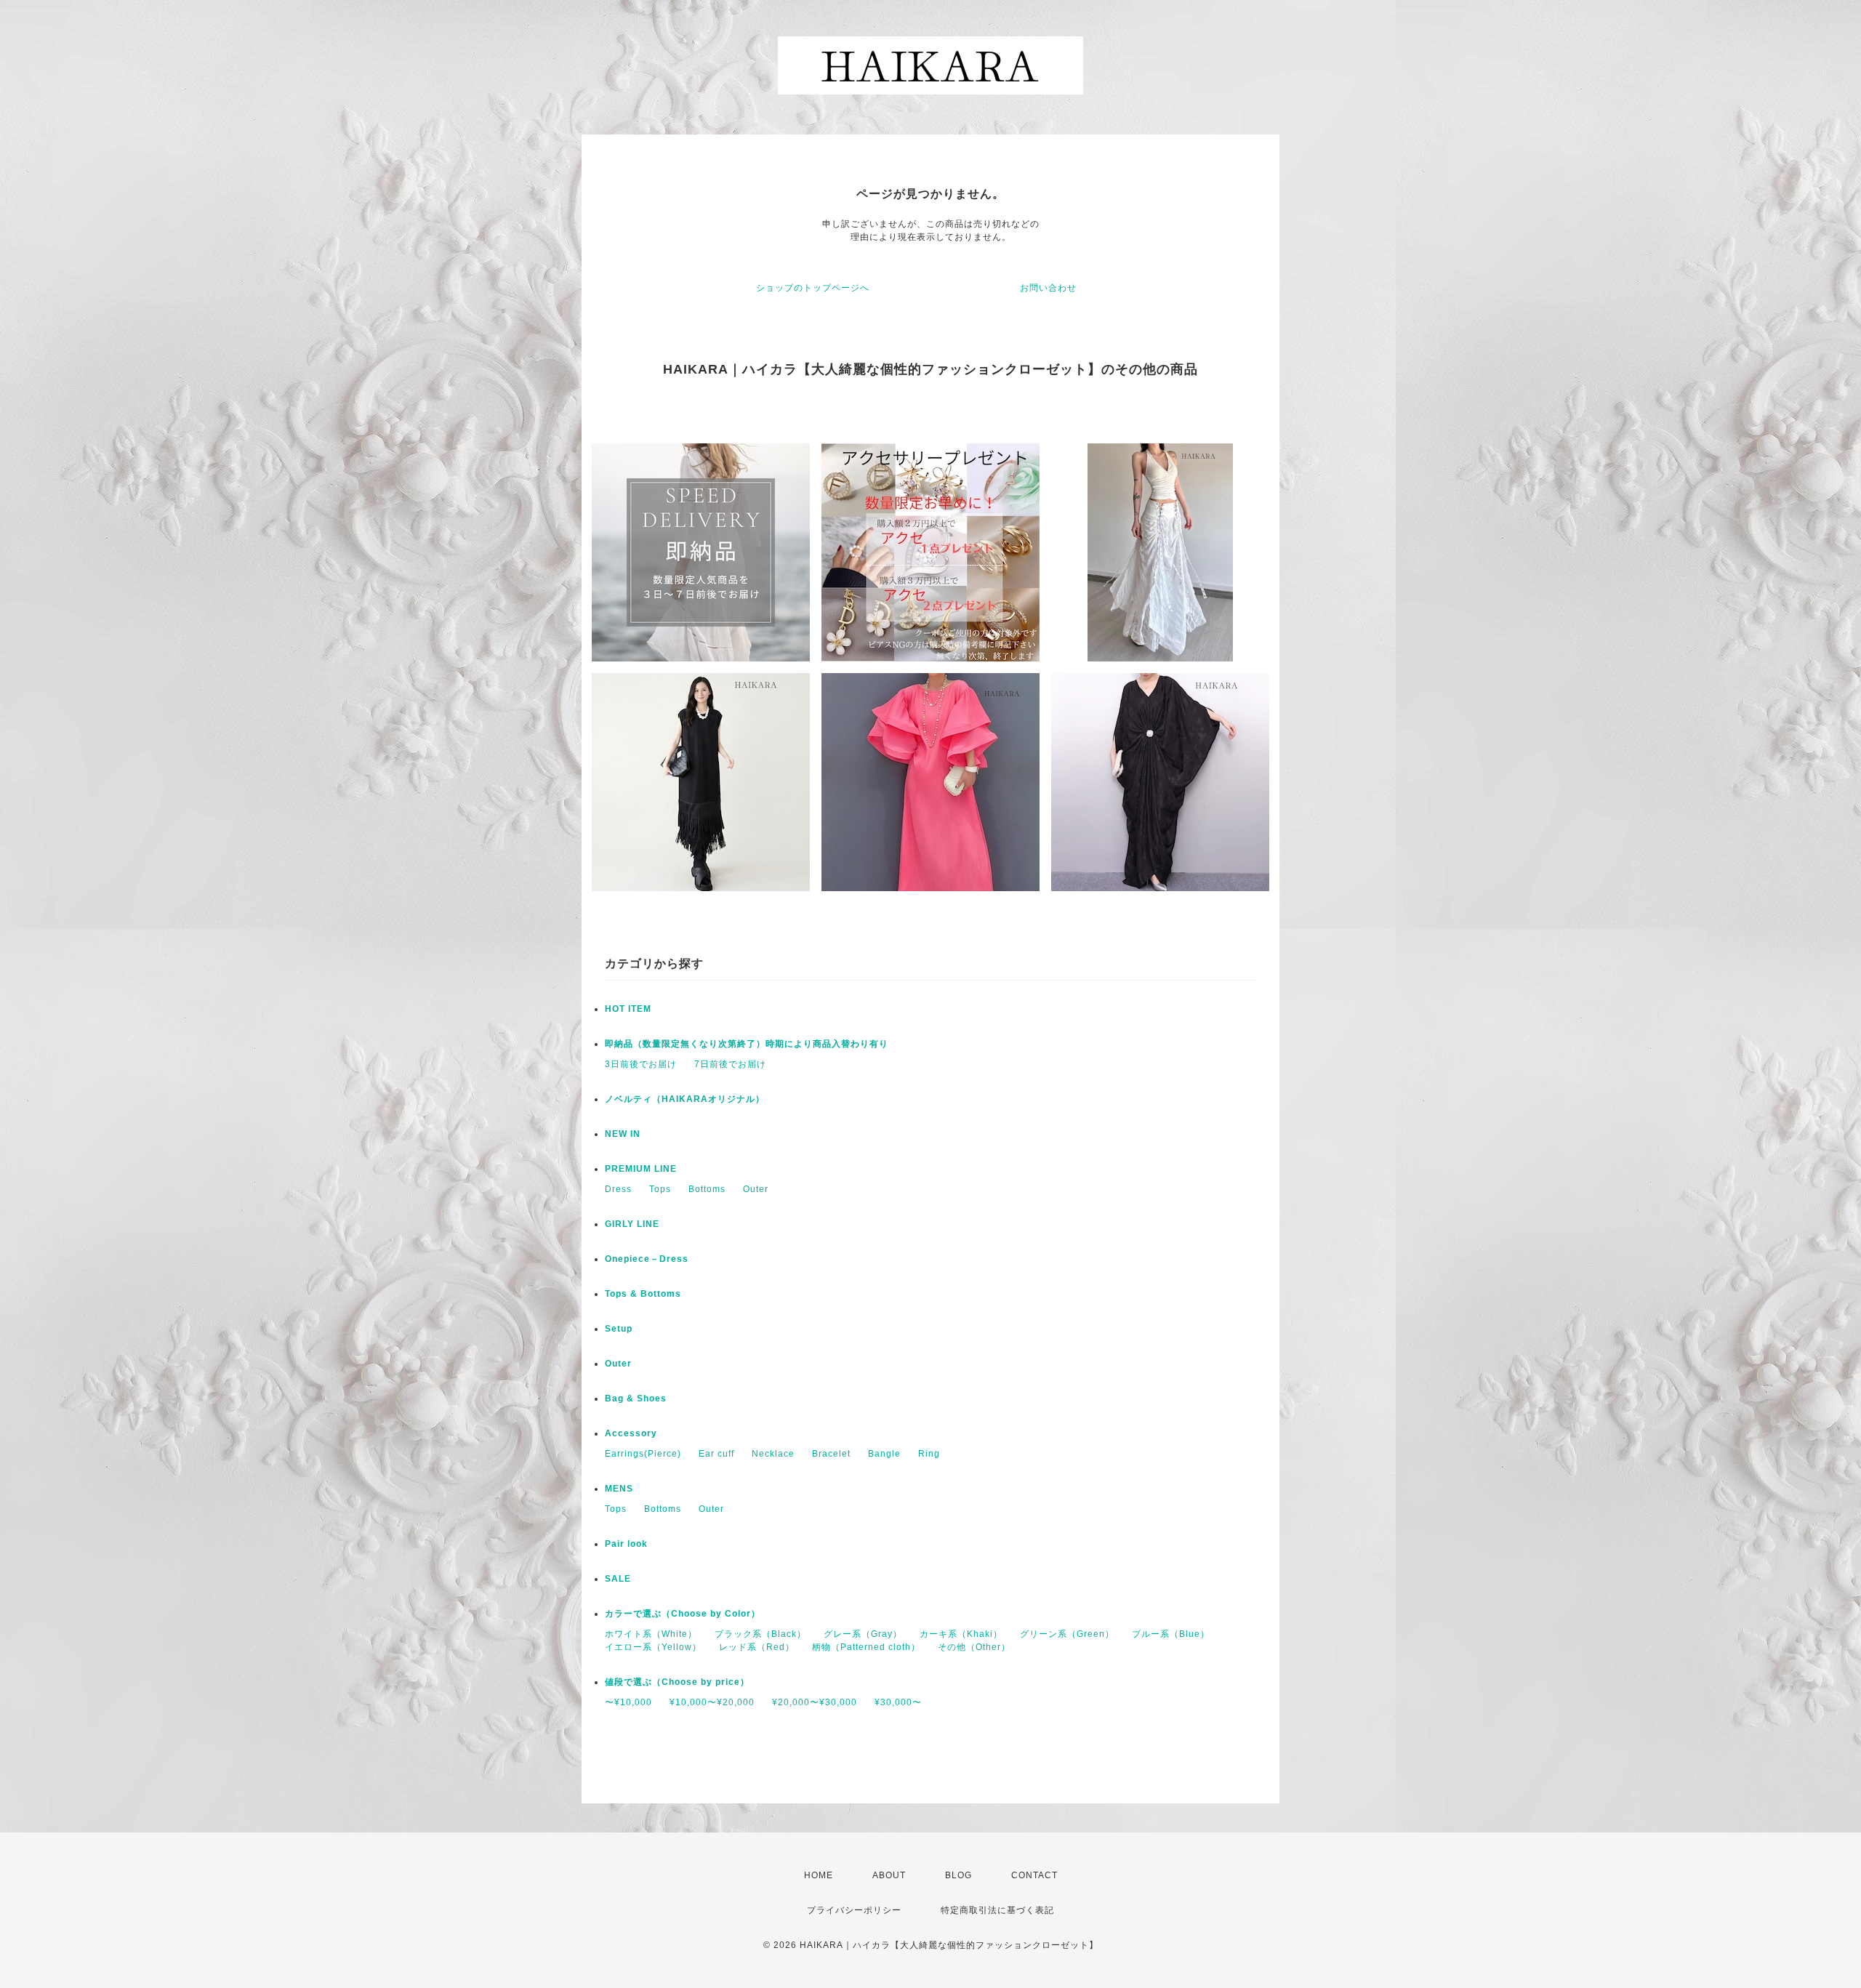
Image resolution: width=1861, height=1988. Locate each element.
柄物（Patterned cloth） (866, 1647)
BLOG (958, 1875)
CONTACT (1034, 1875)
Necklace (773, 1454)
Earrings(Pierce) (643, 1454)
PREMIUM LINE (641, 1169)
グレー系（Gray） (863, 1634)
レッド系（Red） (757, 1647)
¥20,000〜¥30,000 (815, 1702)
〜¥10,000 (628, 1702)
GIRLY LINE (632, 1224)
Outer (756, 1189)
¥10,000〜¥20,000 (712, 1702)
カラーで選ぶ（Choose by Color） (683, 1614)
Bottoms (707, 1189)
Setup (619, 1329)
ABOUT (889, 1875)
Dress (618, 1189)
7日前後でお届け (730, 1064)
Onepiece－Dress (647, 1259)
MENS (619, 1489)
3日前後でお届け (641, 1064)
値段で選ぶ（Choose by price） (677, 1682)
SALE (618, 1579)
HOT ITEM (628, 1009)
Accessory (631, 1433)
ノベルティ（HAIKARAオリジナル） (685, 1099)
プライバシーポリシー (854, 1910)
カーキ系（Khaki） (961, 1634)
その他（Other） (974, 1647)
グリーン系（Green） (1067, 1634)
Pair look (626, 1544)
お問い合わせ (1048, 288)
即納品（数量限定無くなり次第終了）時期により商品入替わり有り (747, 1044)
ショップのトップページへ (813, 288)
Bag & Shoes (636, 1399)
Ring (929, 1454)
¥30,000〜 (898, 1702)
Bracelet (831, 1454)
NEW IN (623, 1134)
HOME (819, 1875)
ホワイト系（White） (651, 1634)
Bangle (884, 1454)
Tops (660, 1189)
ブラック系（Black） (760, 1634)
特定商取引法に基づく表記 (997, 1910)
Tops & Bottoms (643, 1294)
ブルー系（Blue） (1171, 1634)
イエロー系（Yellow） (653, 1647)
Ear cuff (716, 1454)
